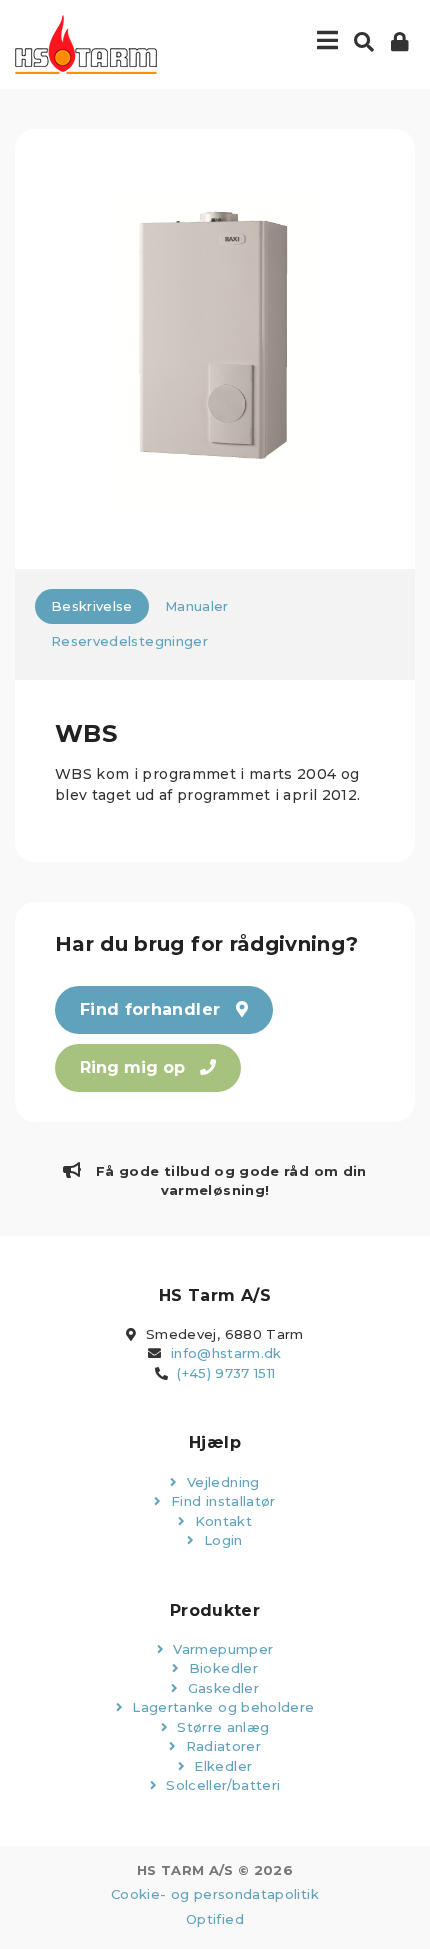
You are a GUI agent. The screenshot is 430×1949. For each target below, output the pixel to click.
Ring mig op (135, 1067)
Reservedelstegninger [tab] (129, 641)
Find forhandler (153, 1009)
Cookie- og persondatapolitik (215, 1894)
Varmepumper (221, 1649)
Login (221, 1540)
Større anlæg (221, 1727)
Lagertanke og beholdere (221, 1707)
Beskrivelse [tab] (92, 606)
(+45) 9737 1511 (226, 1373)
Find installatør (221, 1501)
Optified (215, 1919)
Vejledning (221, 1482)
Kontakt (221, 1521)
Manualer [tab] (197, 606)
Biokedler (221, 1668)
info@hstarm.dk (226, 1353)
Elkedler (221, 1766)
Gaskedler (221, 1688)
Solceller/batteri (221, 1785)
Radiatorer (221, 1746)
